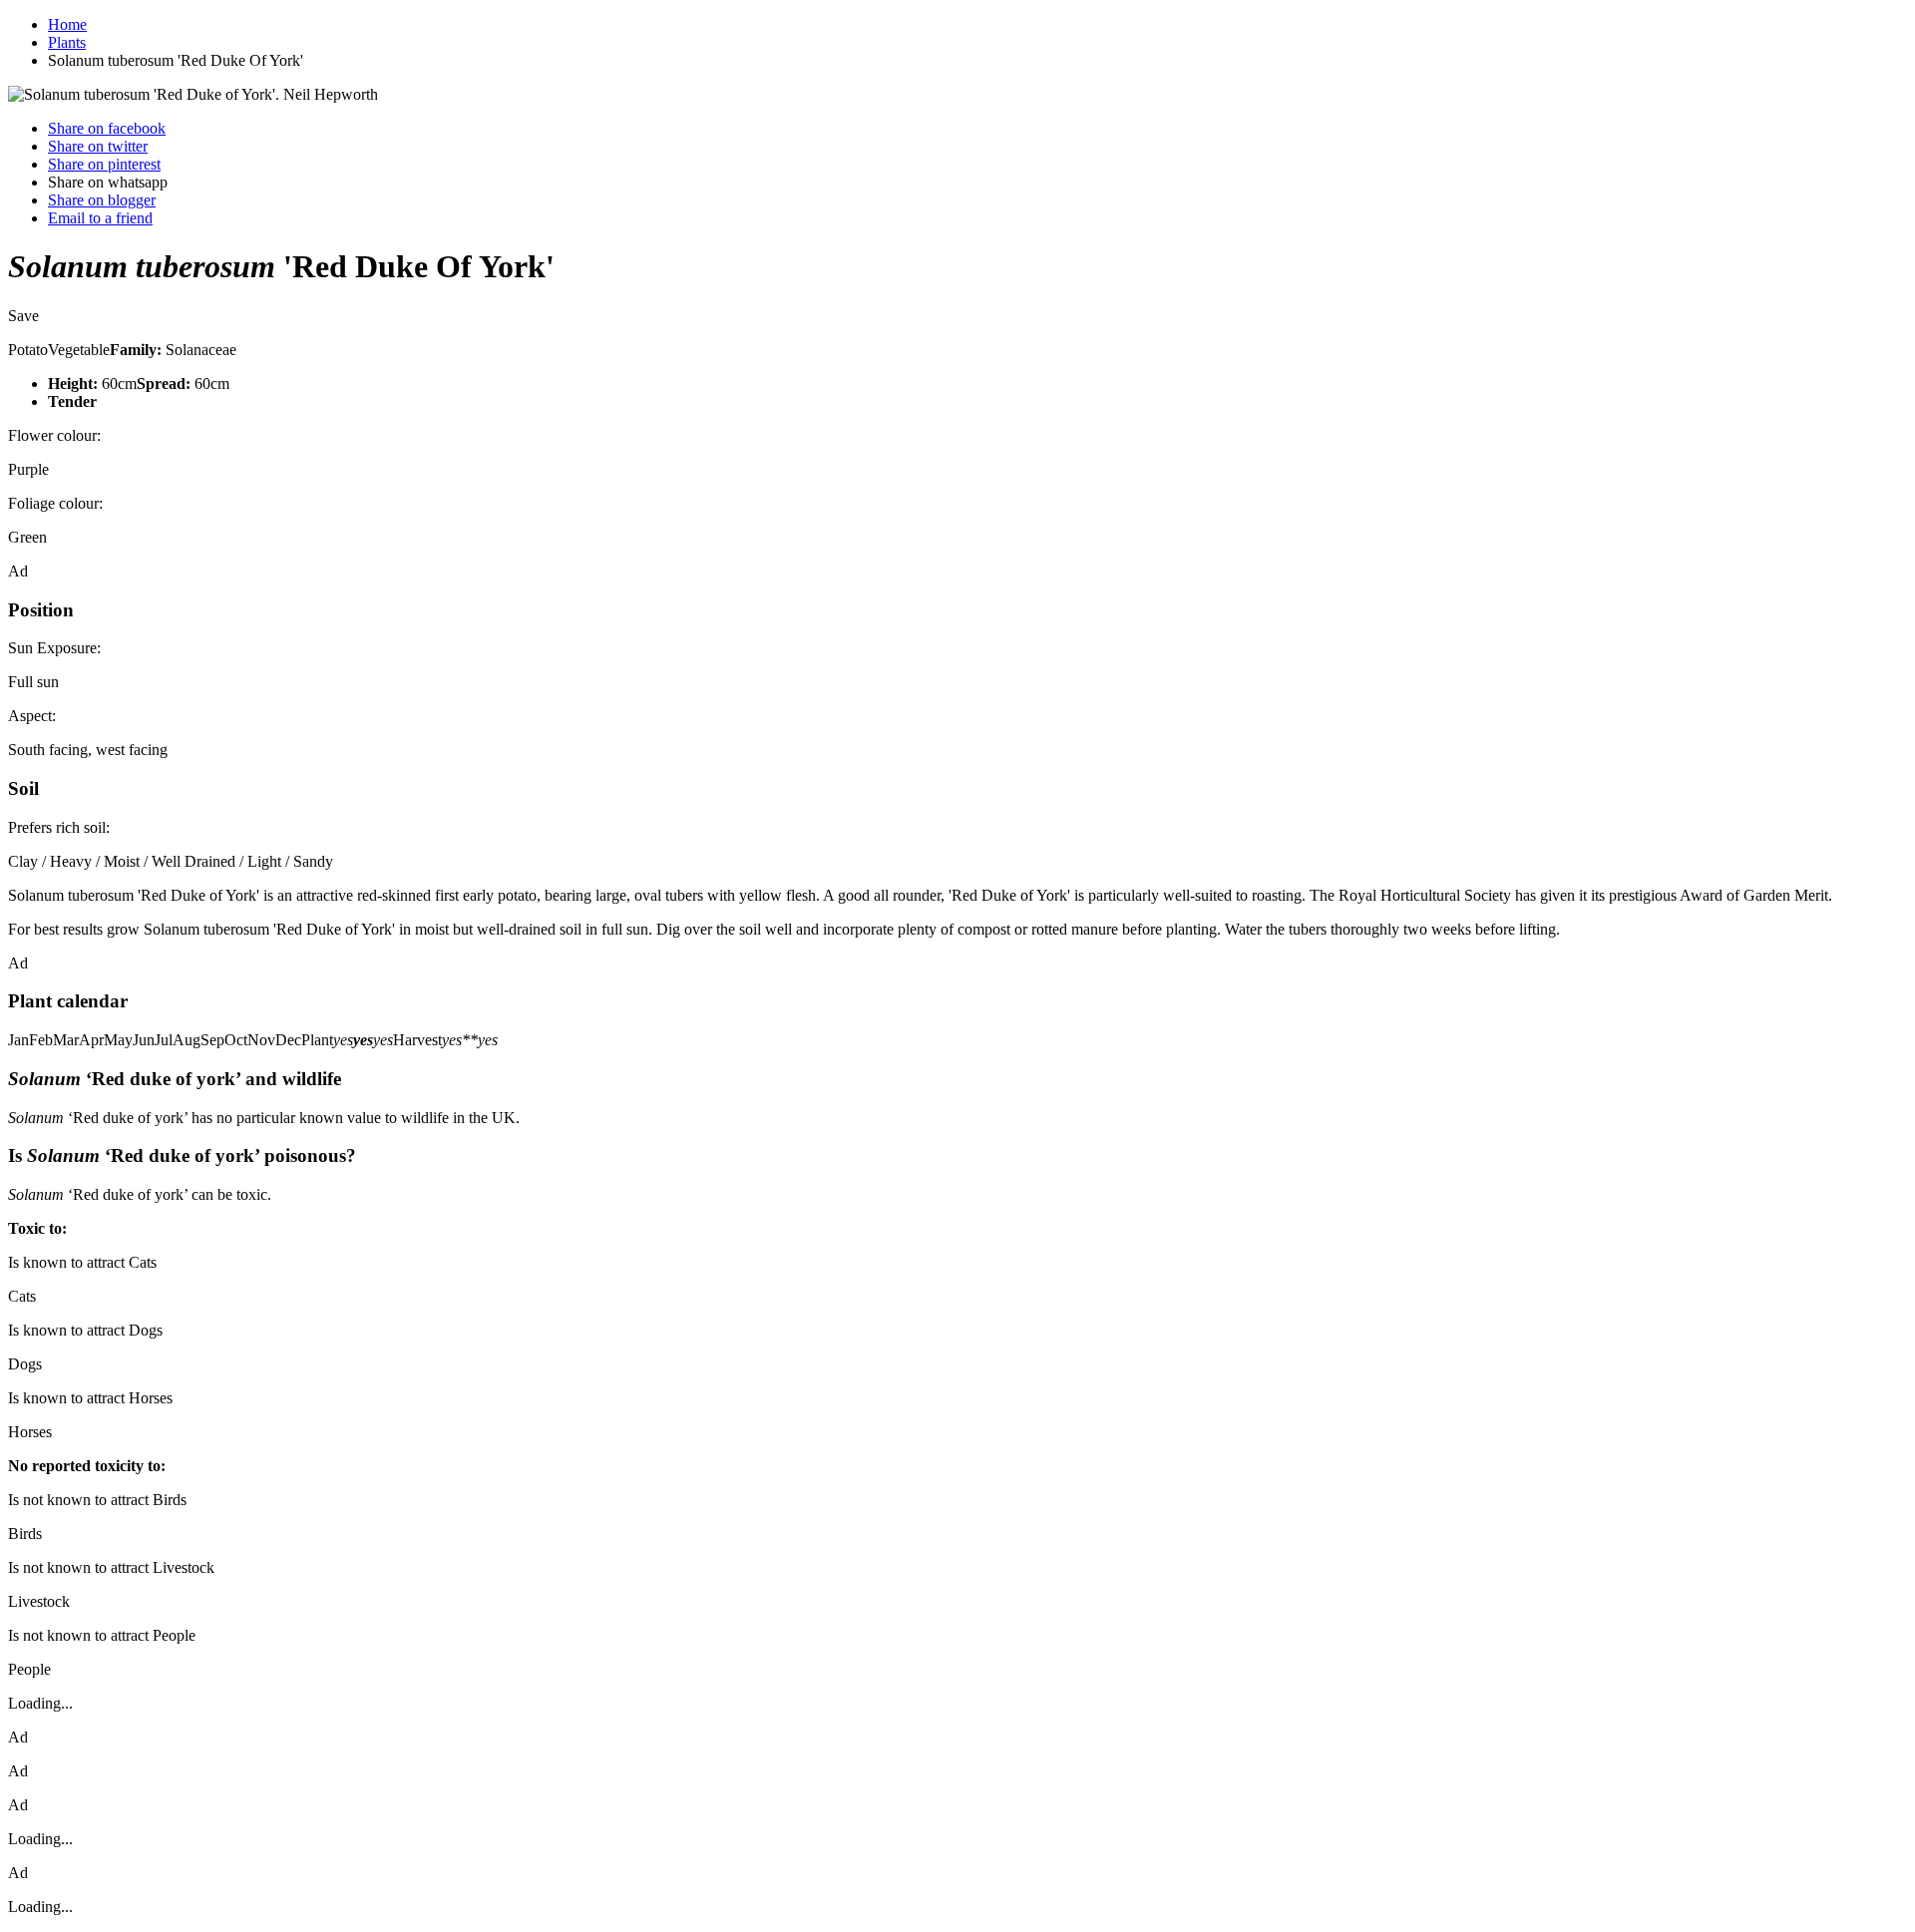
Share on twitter (98, 146)
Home (67, 24)
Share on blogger (102, 200)
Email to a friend (100, 218)
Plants (67, 42)
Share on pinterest (104, 164)
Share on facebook (107, 128)
